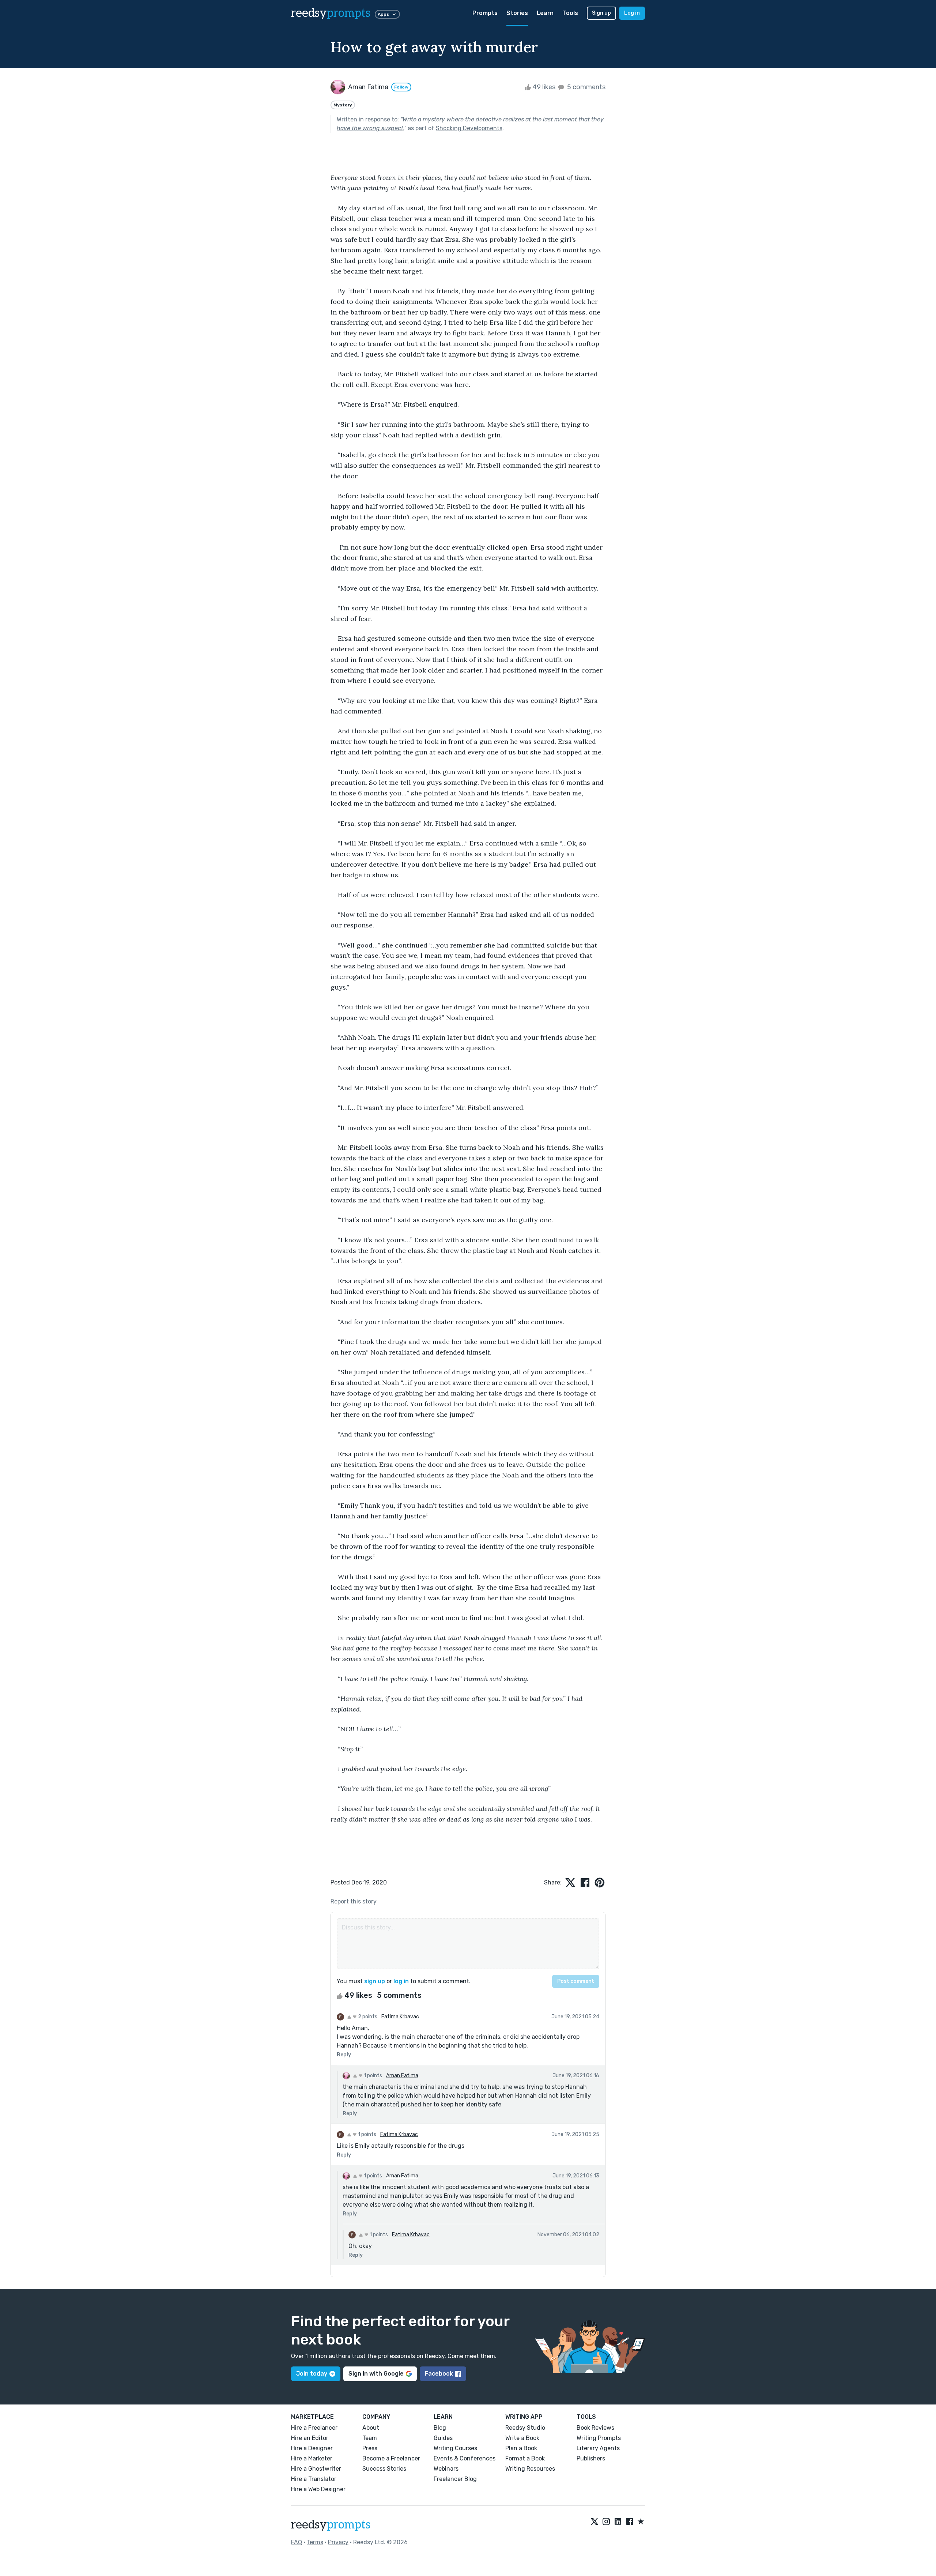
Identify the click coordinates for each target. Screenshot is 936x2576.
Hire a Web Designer (318, 2489)
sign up (375, 1981)
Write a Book (522, 2438)
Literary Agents (598, 2448)
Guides (443, 2438)
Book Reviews (595, 2428)
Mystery (343, 105)
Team (370, 2438)
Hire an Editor (310, 2438)
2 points (367, 2017)
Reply (344, 2055)
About (371, 2428)
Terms (315, 2542)
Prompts (485, 13)
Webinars (446, 2469)
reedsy (331, 13)
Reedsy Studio (525, 2428)
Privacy (338, 2542)
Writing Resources (530, 2469)
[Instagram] (606, 2522)
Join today (312, 2374)
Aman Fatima (402, 2076)
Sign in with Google (376, 2374)
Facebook (439, 2374)
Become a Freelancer (391, 2458)
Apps (383, 14)
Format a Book (525, 2458)
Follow (401, 87)
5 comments (586, 87)
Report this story (354, 1901)
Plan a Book (521, 2448)
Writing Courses (455, 2448)
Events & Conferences (465, 2458)
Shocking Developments (469, 128)
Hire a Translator (314, 2479)
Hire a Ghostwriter (316, 2469)
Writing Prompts (599, 2438)
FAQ (297, 2542)
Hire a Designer (312, 2448)
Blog (440, 2428)
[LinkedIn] (618, 2522)
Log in (632, 13)
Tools (570, 13)
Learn (545, 13)
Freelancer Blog (455, 2479)
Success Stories (384, 2469)
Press (370, 2448)
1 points (372, 2076)
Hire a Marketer (312, 2458)
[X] (595, 2522)
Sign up (601, 13)
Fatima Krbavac (400, 2017)
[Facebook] (630, 2522)
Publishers (591, 2458)
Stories (517, 13)
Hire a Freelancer (314, 2428)
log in (401, 1981)
